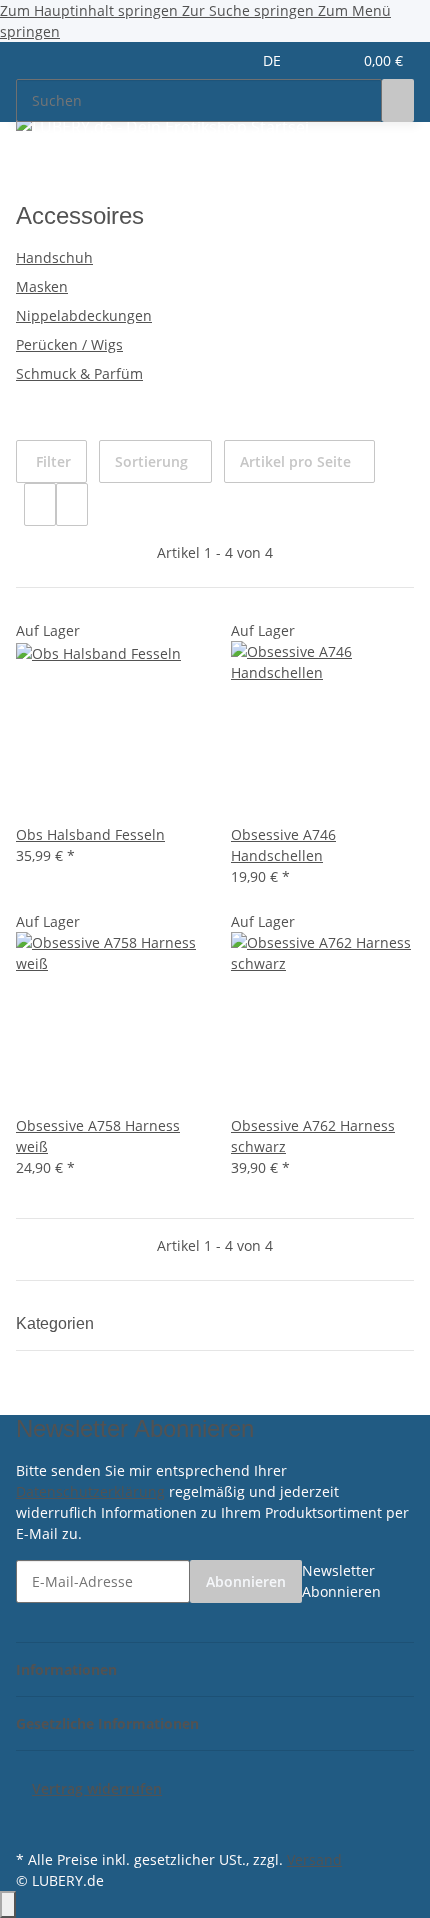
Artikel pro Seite (295, 461)
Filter (51, 461)
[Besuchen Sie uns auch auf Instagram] (32, 1822)
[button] (315, 60)
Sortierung (151, 461)
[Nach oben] (8, 1904)
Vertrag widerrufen (97, 1788)
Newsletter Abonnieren (341, 1581)
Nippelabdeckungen (84, 315)
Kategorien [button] (57, 1323)
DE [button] (274, 60)
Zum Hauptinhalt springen (91, 10)
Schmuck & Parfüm (79, 373)
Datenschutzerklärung (90, 1491)
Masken (42, 286)
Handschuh (54, 257)
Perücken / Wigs (69, 344)
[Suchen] (398, 100)
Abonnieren (246, 1581)
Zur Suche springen (250, 10)
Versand (314, 1859)
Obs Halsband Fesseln (90, 834)
